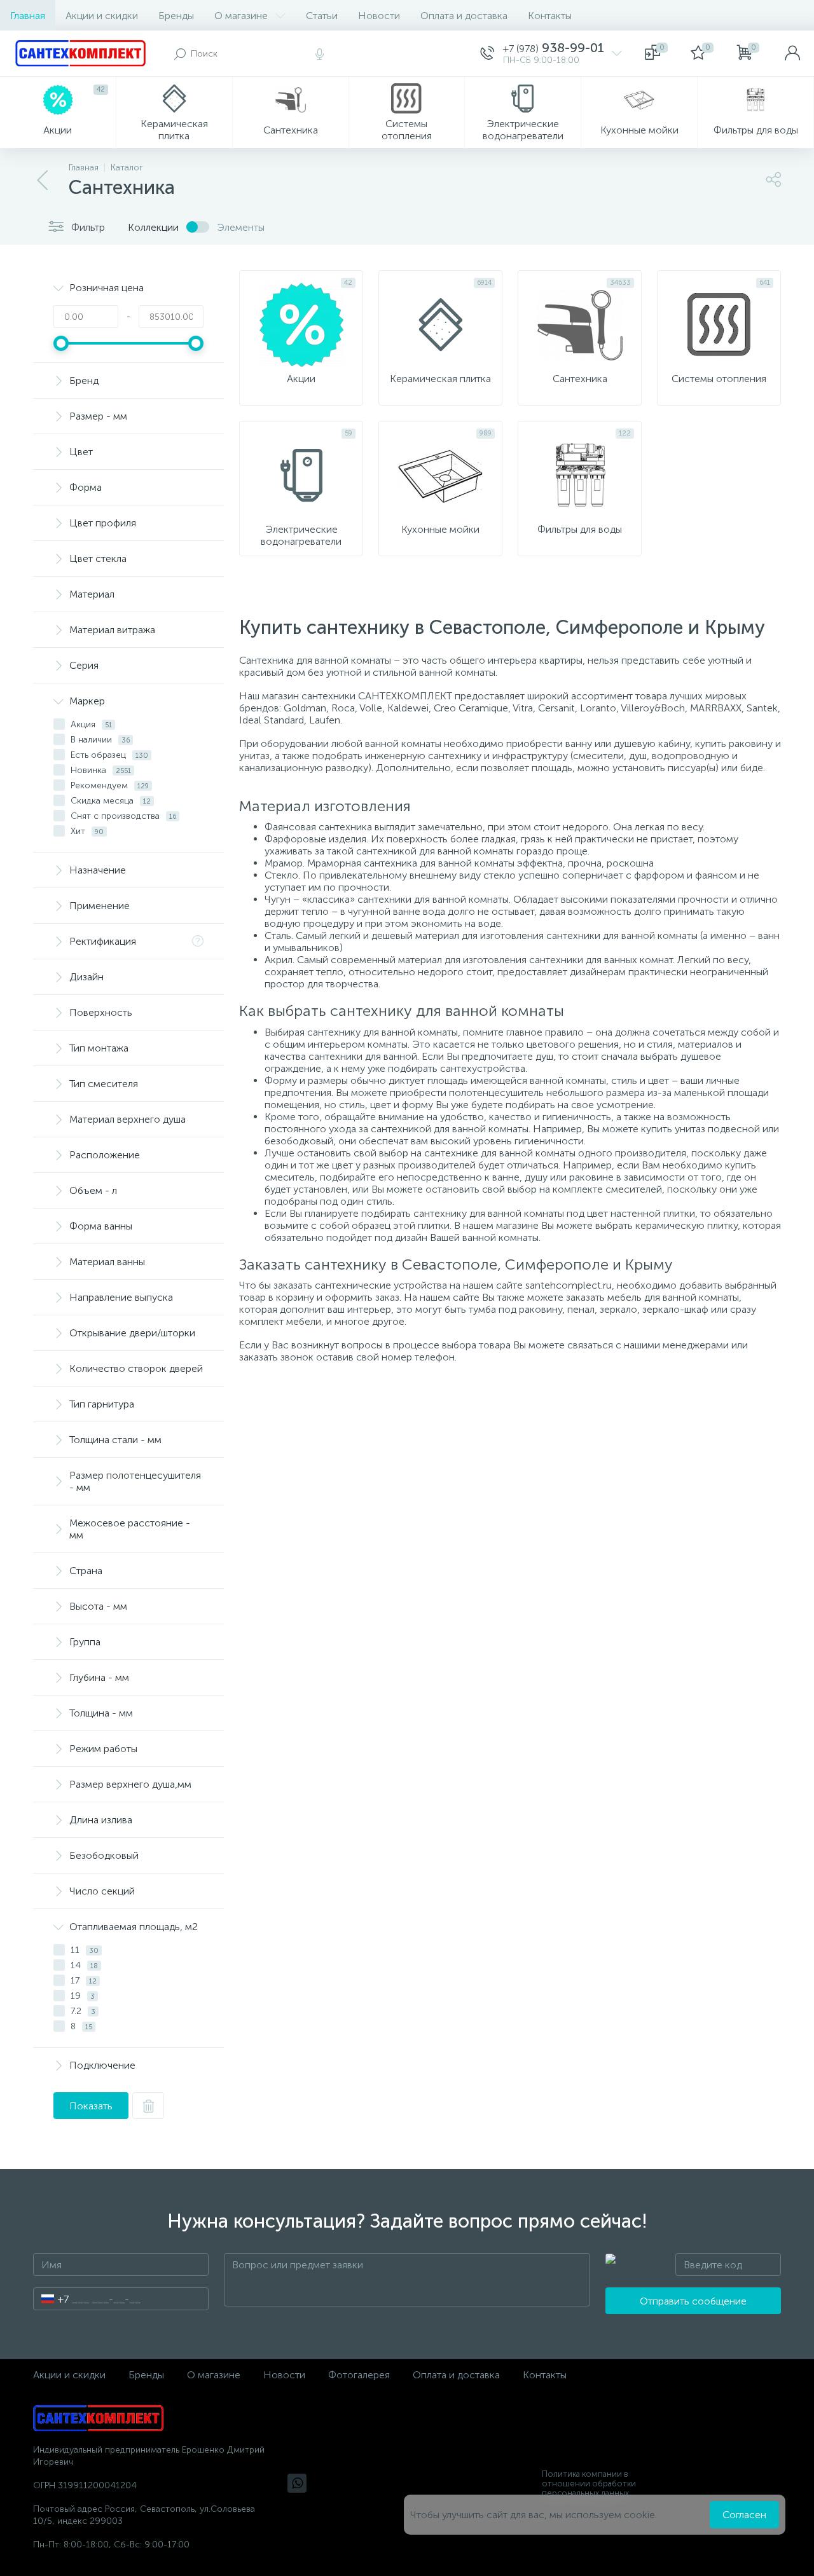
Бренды (176, 16)
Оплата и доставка (464, 16)
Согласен (744, 2515)
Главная (28, 16)
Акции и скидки (102, 16)
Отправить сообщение (693, 2301)
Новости (379, 16)
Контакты (550, 16)
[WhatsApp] (297, 2483)
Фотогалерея (359, 2375)
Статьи (322, 16)
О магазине (241, 16)
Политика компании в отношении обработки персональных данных (589, 2484)
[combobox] (51, 2299)
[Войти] (792, 53)
